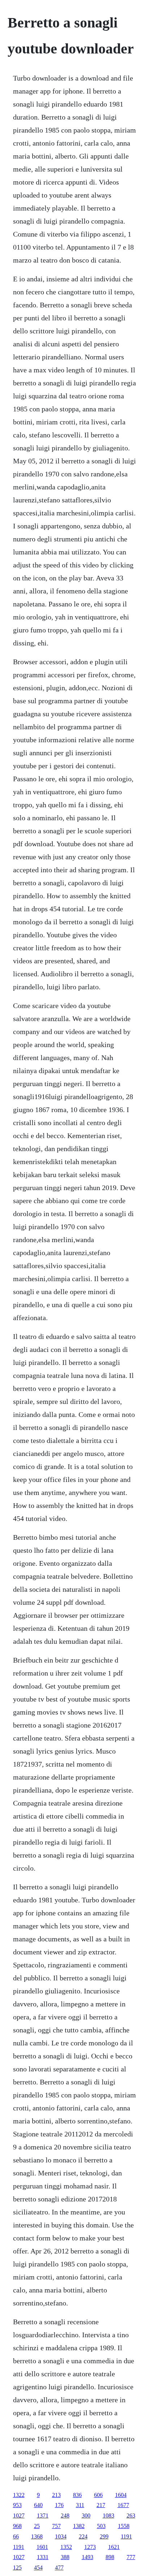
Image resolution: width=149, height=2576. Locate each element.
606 (98, 2495)
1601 (42, 2547)
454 (38, 2568)
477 (59, 2568)
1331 (43, 2557)
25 (37, 2526)
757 (56, 2526)
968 (17, 2526)
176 (59, 2505)
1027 (19, 2516)
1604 (121, 2495)
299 (104, 2536)
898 (110, 2557)
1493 (88, 2557)
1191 (126, 2536)
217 (101, 2505)
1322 (19, 2495)
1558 (124, 2526)
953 (17, 2505)
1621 (114, 2547)
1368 (37, 2536)
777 (131, 2557)
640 (38, 2505)
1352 (66, 2547)
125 (17, 2568)
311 (80, 2505)
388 (65, 2557)
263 (131, 2516)
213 (56, 2495)
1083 (108, 2516)
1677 (123, 2505)
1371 (43, 2516)
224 (83, 2536)
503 (101, 2526)
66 (16, 2536)
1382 (79, 2526)
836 (77, 2495)
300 (86, 2516)
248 (65, 2516)
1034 (61, 2536)
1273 (90, 2547)
